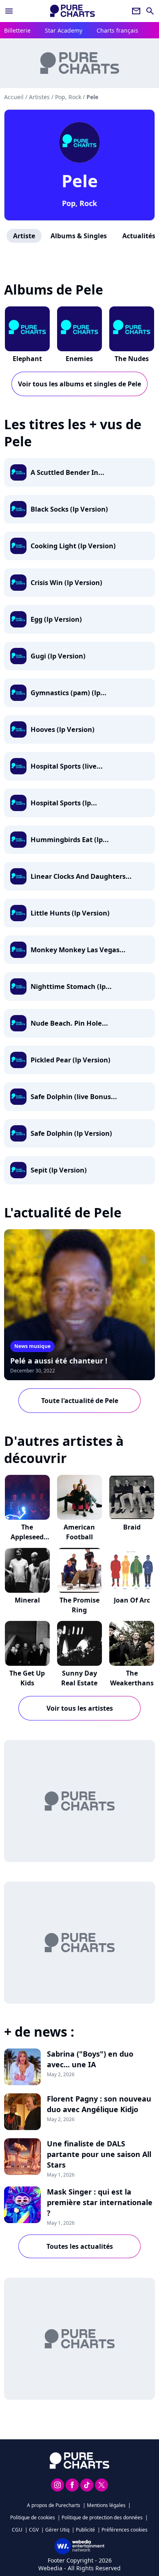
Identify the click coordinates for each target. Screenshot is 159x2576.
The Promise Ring (79, 1605)
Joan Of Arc (132, 1600)
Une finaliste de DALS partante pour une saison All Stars (99, 2154)
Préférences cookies (125, 2530)
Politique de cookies (33, 2517)
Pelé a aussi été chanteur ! (59, 1361)
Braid (132, 1527)
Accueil (14, 97)
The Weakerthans (132, 1678)
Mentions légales (106, 2505)
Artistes (39, 97)
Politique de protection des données (102, 2517)
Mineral (27, 1600)
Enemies (79, 359)
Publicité (85, 2530)
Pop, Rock (79, 203)
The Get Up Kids (27, 1678)
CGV (34, 2530)
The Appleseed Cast (27, 1537)
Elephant (27, 359)
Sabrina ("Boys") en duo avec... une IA (90, 2059)
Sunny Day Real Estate (79, 1678)
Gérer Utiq (57, 2530)
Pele (80, 181)
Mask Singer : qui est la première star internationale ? (100, 2202)
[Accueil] (73, 11)
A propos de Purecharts (54, 2505)
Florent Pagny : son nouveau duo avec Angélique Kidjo (99, 2104)
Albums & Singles (79, 236)
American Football (79, 1532)
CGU (17, 2530)
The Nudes (132, 359)
